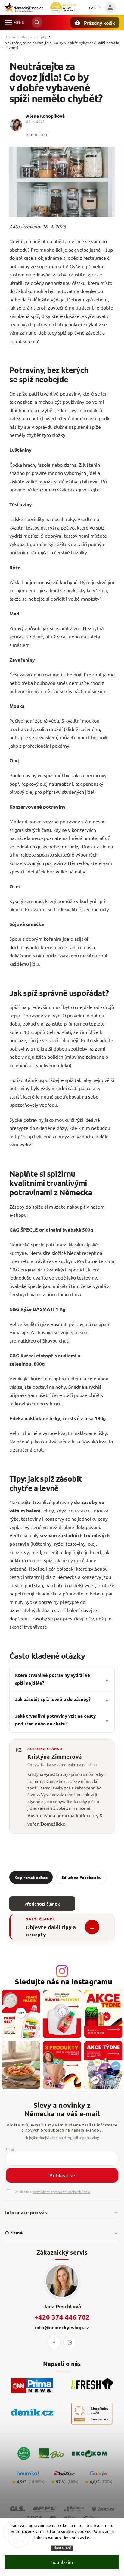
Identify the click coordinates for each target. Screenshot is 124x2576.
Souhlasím (62, 2562)
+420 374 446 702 (62, 2317)
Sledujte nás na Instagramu (64, 1981)
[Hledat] (37, 22)
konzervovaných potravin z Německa (49, 863)
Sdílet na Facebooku (81, 1877)
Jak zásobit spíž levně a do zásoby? (62, 1699)
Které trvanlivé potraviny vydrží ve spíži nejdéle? (62, 1679)
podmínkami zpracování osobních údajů (61, 2192)
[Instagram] (70, 2342)
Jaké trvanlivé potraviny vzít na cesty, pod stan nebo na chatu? (62, 1720)
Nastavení (62, 2548)
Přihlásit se (62, 2175)
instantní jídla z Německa (50, 1577)
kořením (53, 939)
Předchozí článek (42, 1904)
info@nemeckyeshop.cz (62, 2327)
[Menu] (8, 22)
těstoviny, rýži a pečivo (50, 527)
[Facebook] (54, 2342)
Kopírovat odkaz (31, 1877)
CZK (93, 8)
